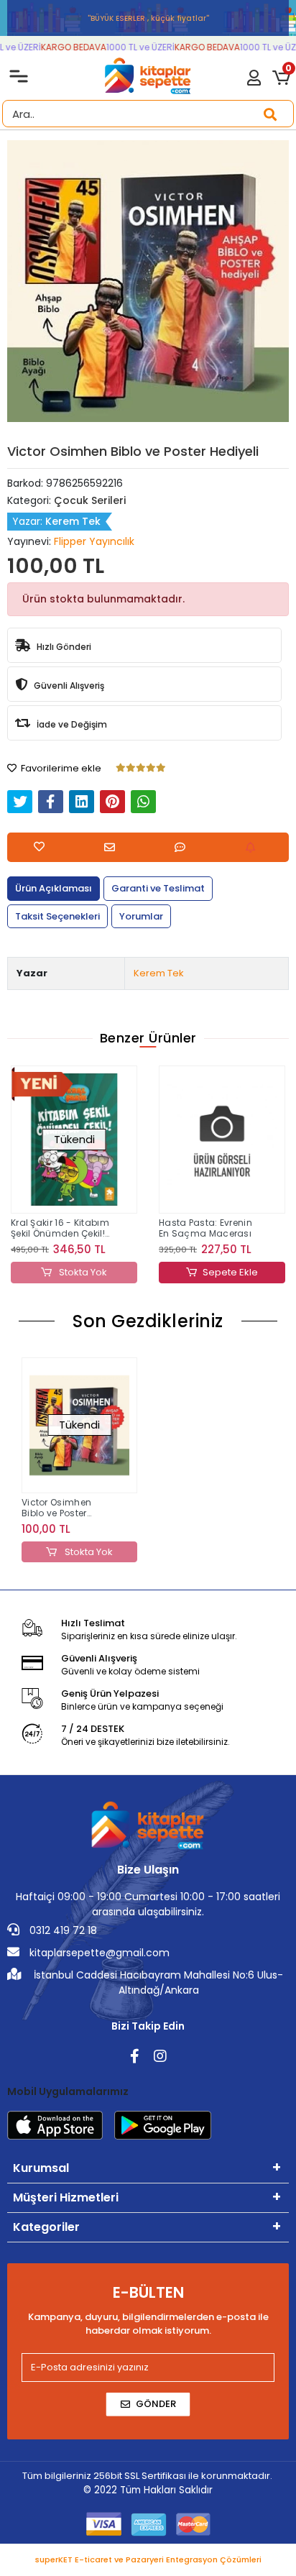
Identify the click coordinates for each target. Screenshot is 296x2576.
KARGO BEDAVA (66, 47)
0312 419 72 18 (62, 1930)
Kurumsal (41, 2168)
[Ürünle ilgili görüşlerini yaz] (184, 847)
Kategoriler (46, 2227)
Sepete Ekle (100, 1272)
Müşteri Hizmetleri (66, 2197)
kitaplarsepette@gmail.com (98, 1953)
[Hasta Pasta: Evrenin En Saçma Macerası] (91, 1140)
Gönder (156, 2404)
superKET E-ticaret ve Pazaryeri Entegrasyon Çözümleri (148, 2559)
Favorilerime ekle (60, 768)
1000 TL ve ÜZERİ (133, 47)
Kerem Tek (159, 973)
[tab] (54, 889)
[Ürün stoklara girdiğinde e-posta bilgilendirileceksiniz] (254, 847)
